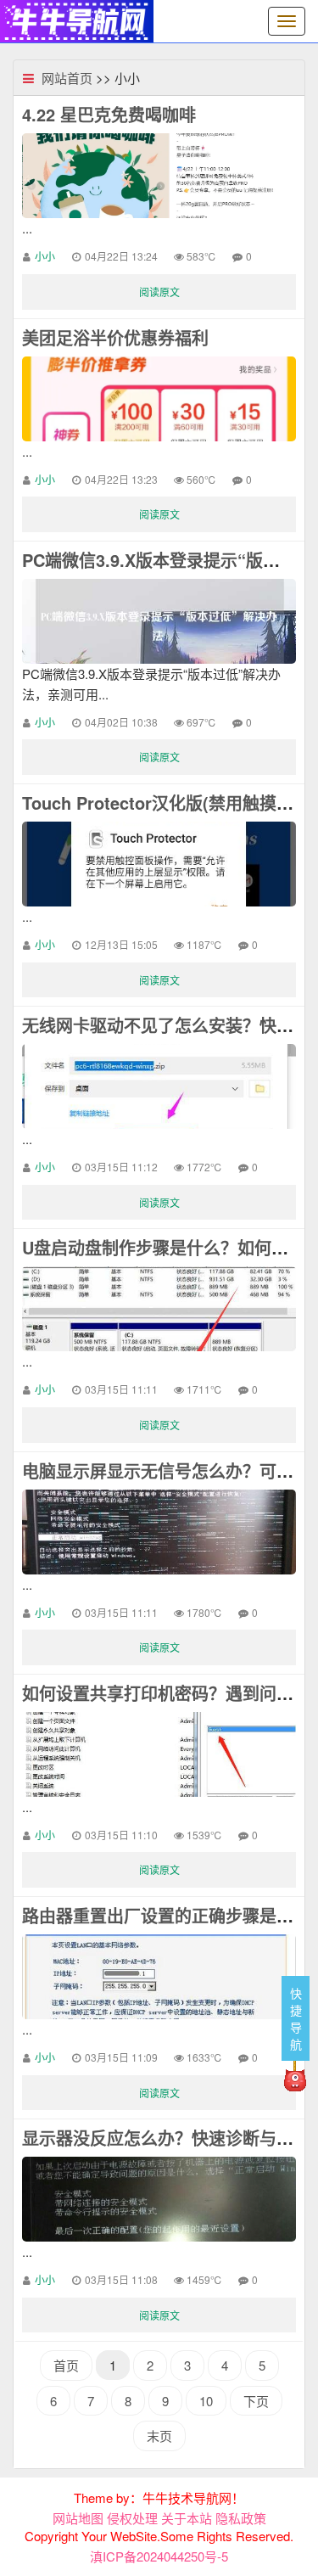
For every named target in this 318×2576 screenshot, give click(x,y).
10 (206, 2401)
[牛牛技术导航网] (77, 19)
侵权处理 (132, 2518)
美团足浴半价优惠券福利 (115, 337)
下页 (256, 2401)
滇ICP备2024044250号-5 (159, 2556)
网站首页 (67, 78)
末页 (159, 2436)
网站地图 (78, 2518)
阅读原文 (159, 292)
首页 (66, 2365)
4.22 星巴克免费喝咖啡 (109, 114)
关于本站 (187, 2518)
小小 (45, 256)
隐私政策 (241, 2518)
